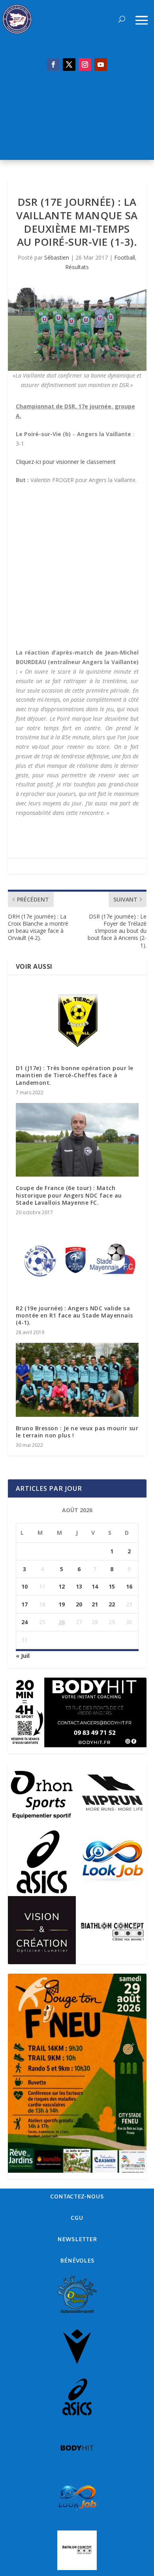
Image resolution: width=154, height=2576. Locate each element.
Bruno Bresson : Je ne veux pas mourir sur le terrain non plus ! (77, 1432)
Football (125, 257)
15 (112, 1586)
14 (95, 1586)
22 (112, 1604)
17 (24, 1604)
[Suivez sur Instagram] (85, 65)
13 (79, 1586)
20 (79, 1604)
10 (24, 1586)
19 (62, 1604)
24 (24, 1622)
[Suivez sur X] (69, 65)
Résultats (77, 267)
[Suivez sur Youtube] (101, 65)
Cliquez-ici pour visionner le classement (66, 462)
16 (129, 1586)
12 (62, 1586)
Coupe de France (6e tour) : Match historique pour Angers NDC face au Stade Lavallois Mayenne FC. (69, 1195)
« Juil (23, 1656)
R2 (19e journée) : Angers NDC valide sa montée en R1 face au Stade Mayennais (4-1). (74, 1315)
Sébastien (57, 257)
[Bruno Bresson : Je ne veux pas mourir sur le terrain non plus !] (77, 1380)
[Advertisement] (77, 120)
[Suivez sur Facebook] (53, 65)
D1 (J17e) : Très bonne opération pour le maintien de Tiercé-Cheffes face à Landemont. (75, 1075)
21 (95, 1604)
